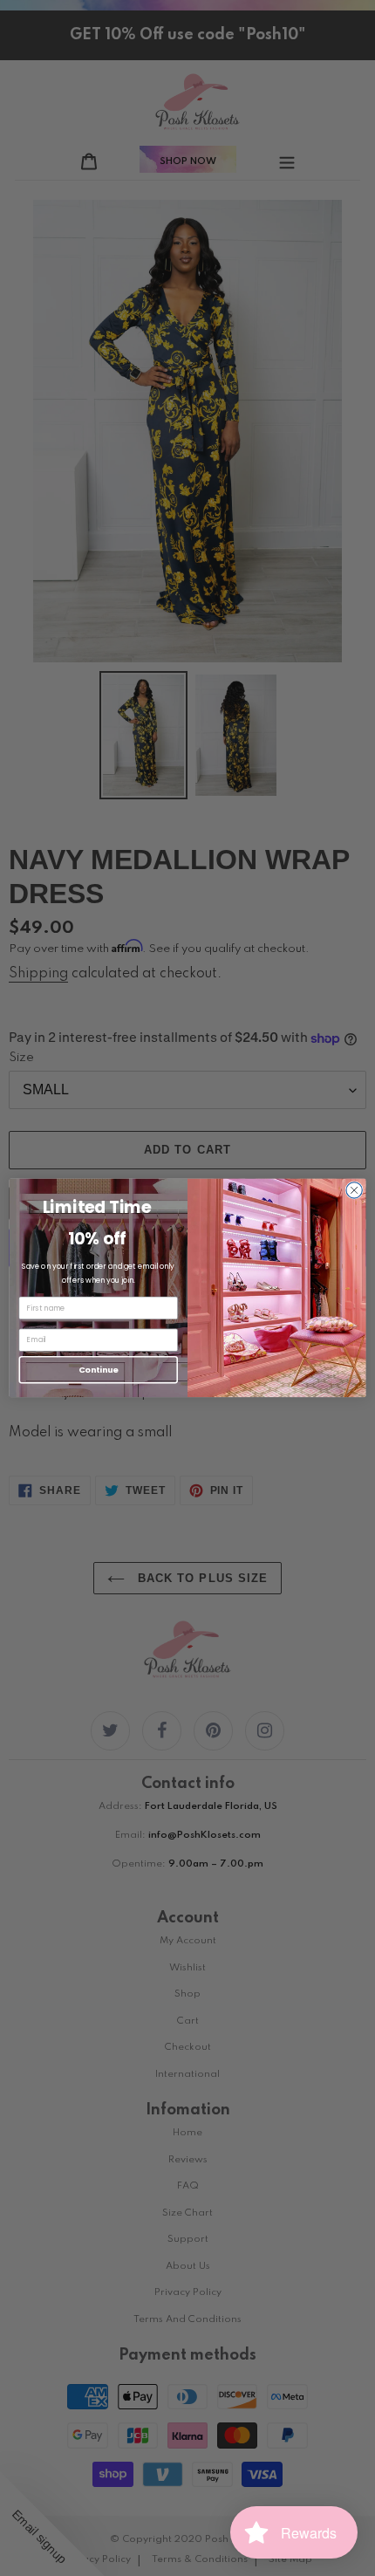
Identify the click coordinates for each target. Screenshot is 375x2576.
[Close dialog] (354, 1190)
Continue (99, 1370)
